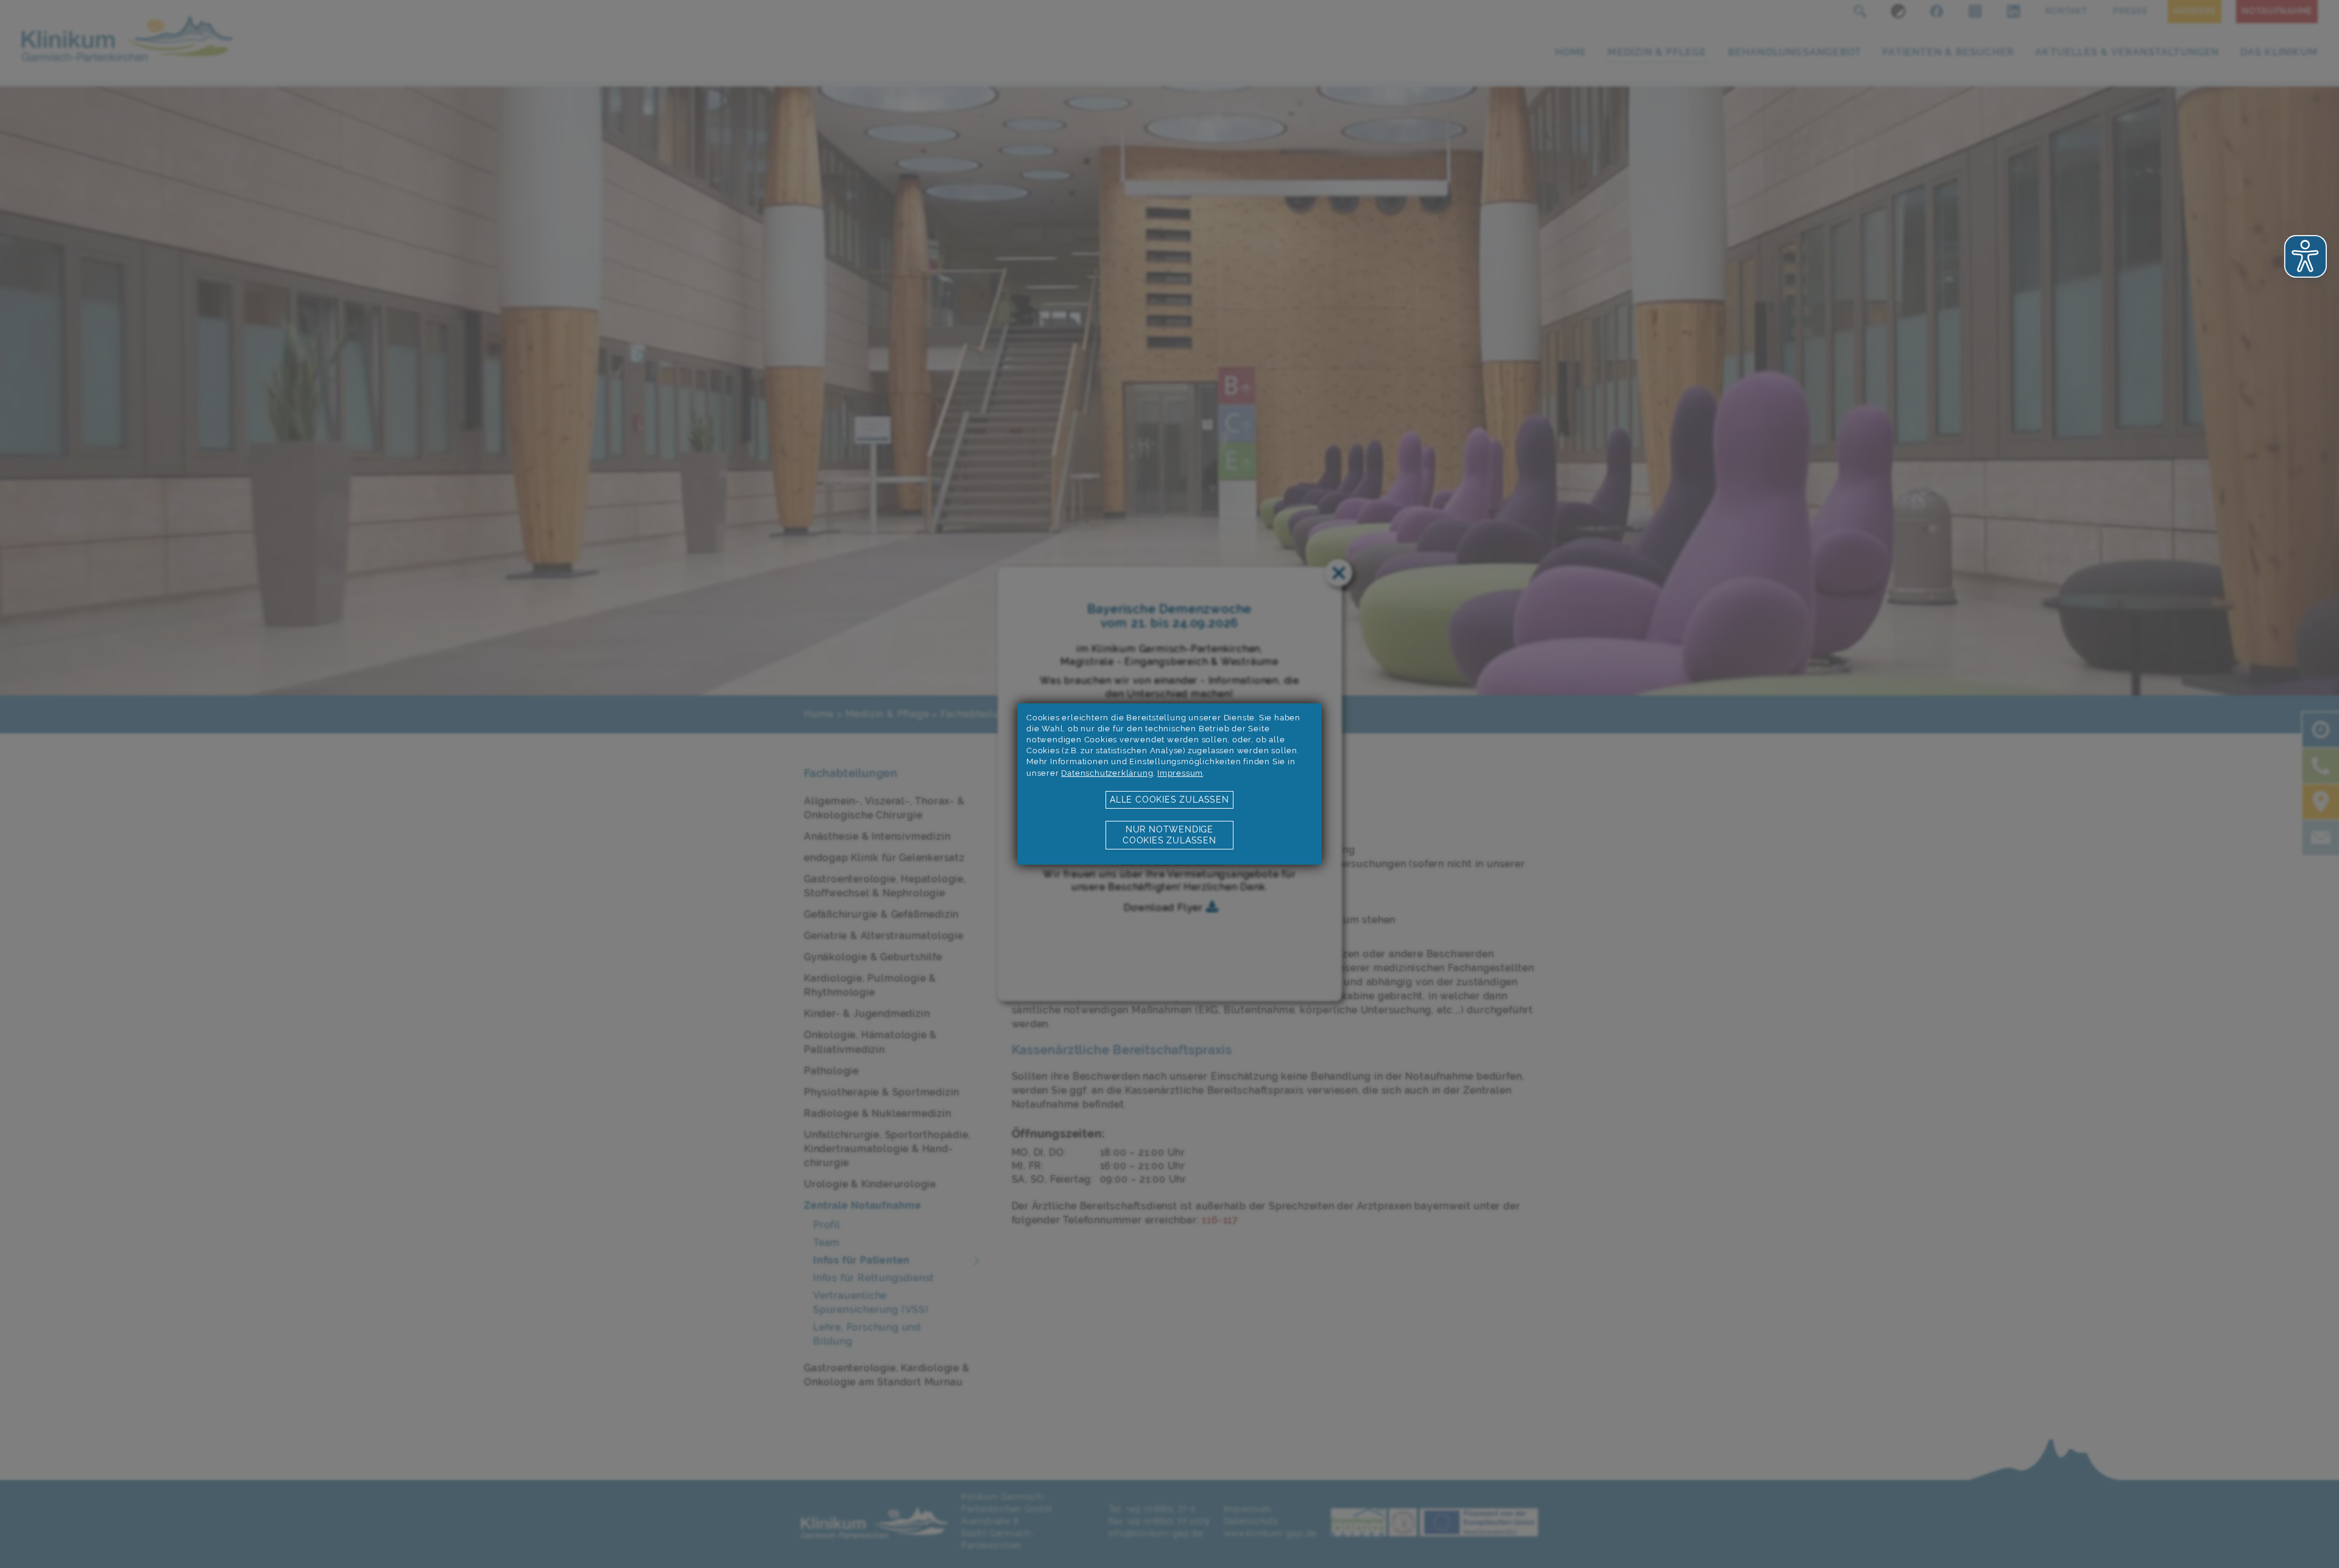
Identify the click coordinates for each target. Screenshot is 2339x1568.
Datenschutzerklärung (1107, 773)
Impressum (1180, 773)
